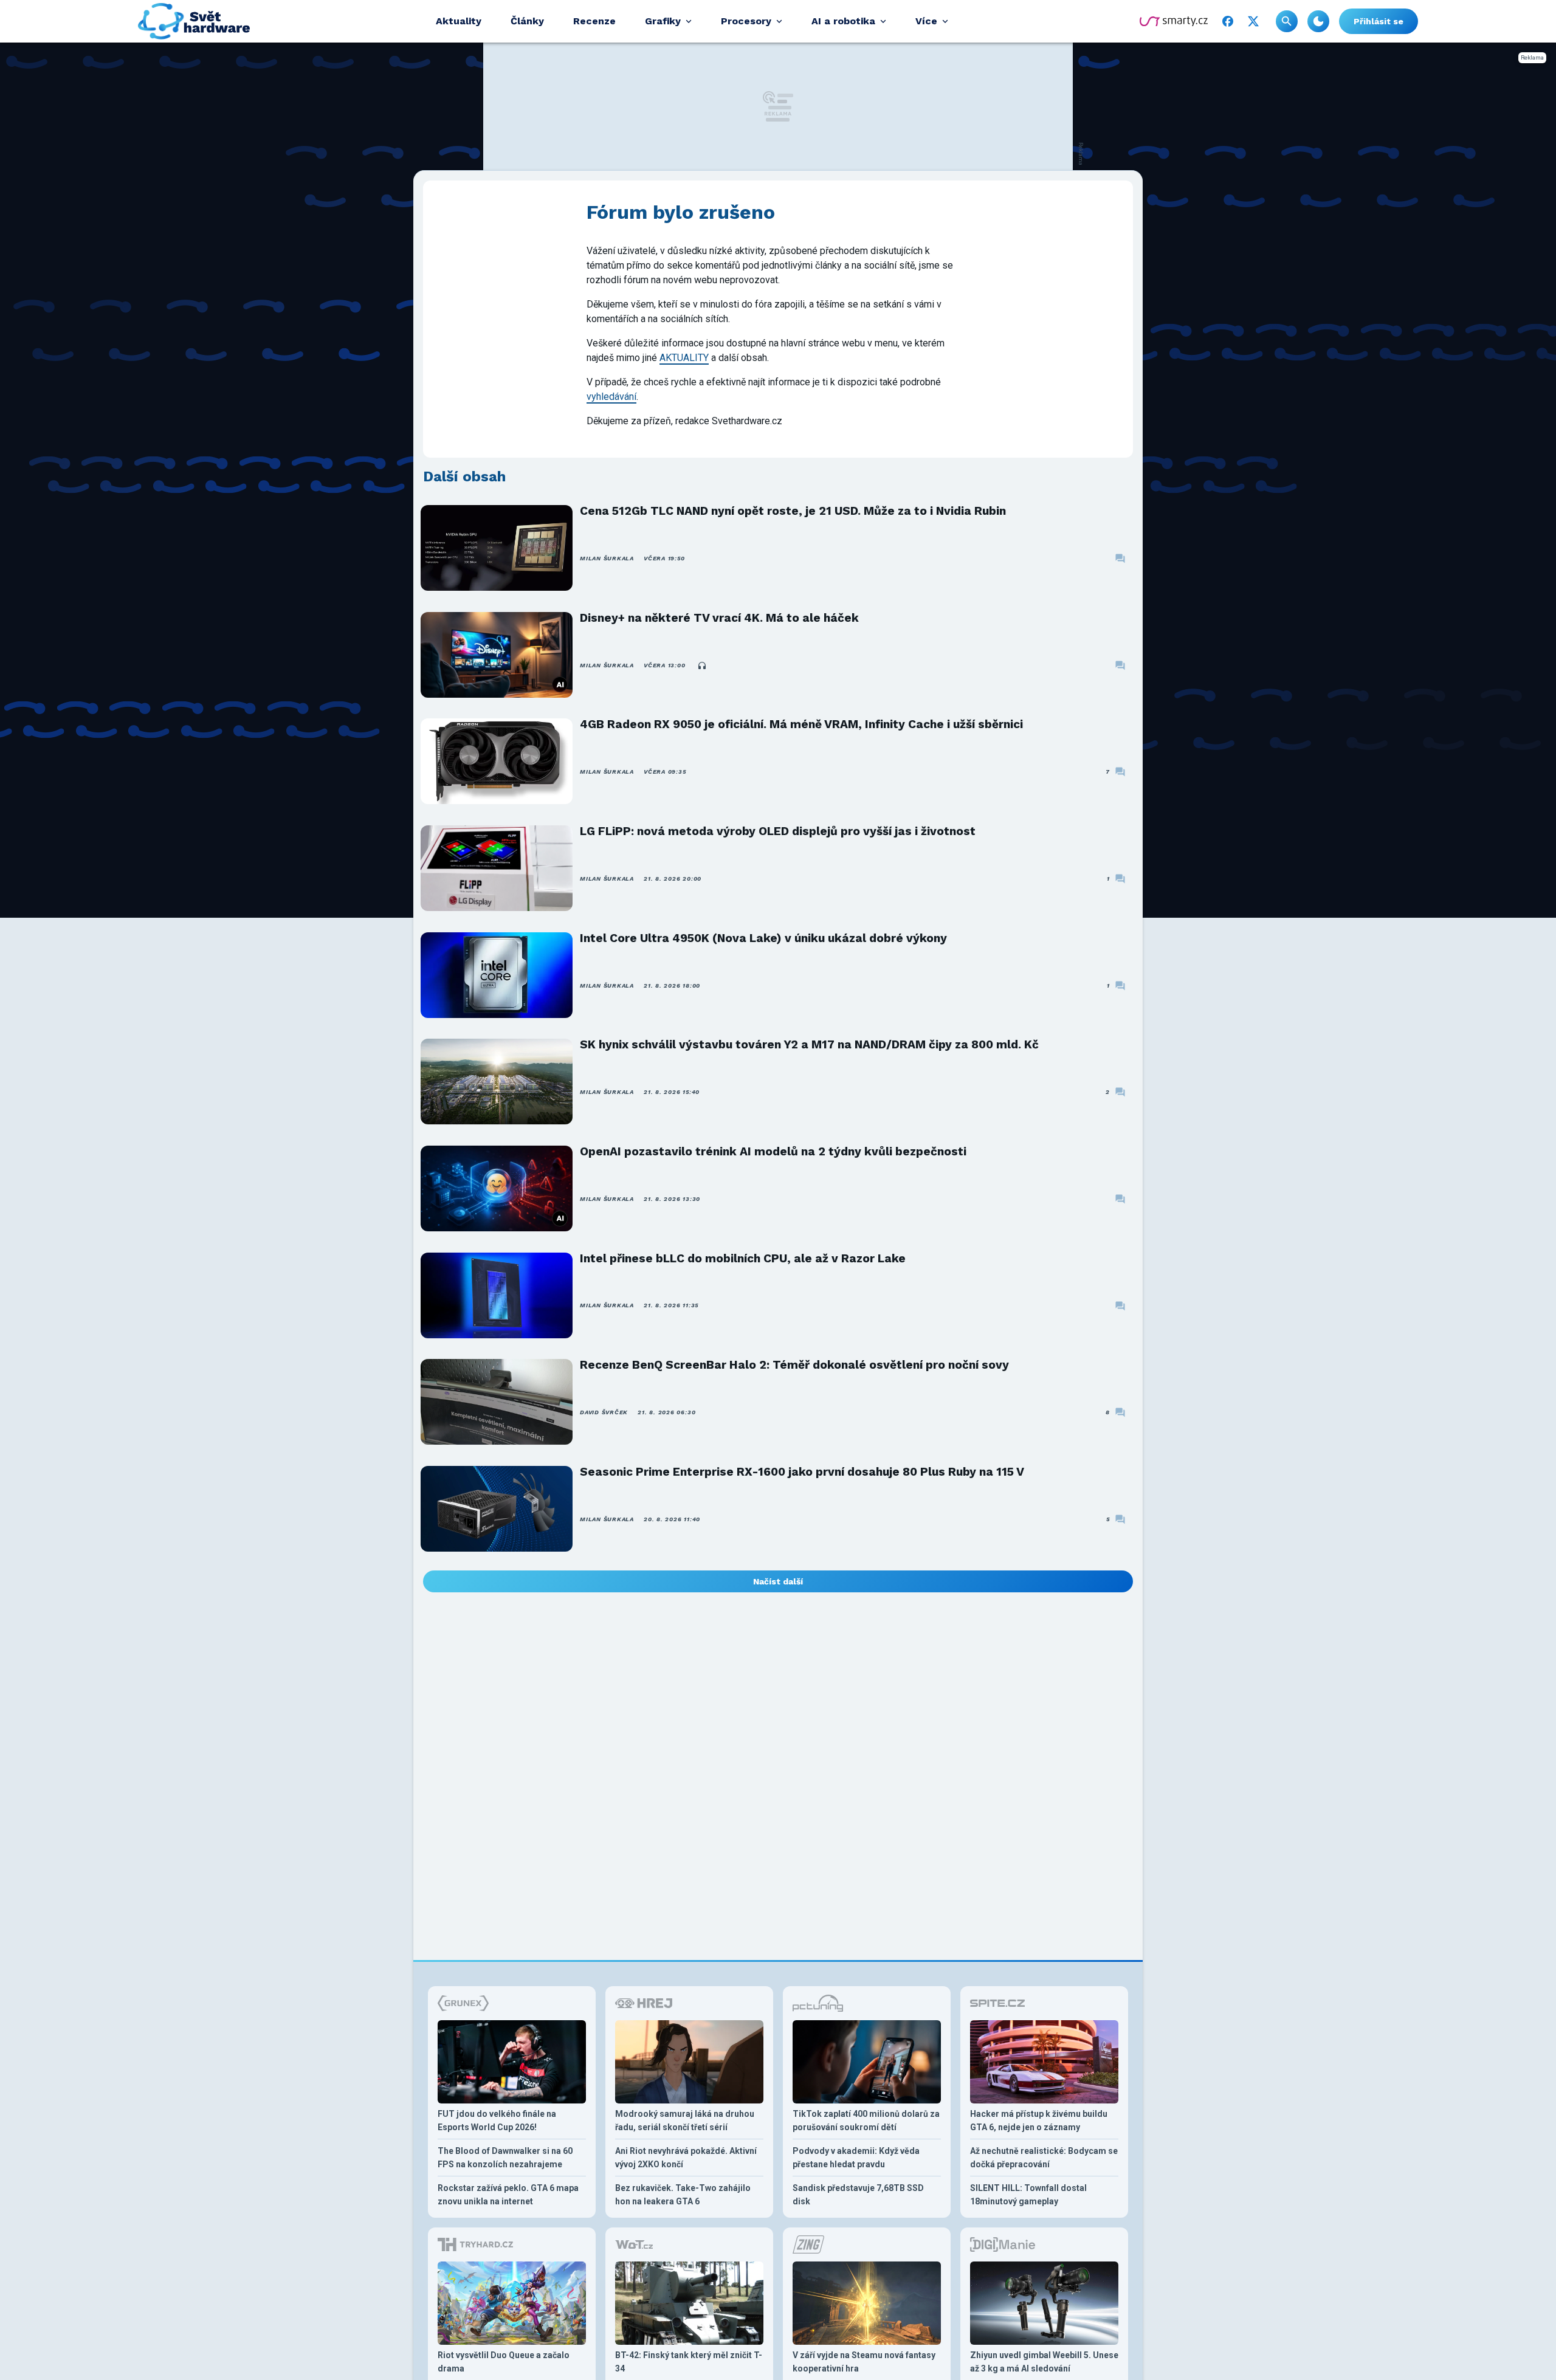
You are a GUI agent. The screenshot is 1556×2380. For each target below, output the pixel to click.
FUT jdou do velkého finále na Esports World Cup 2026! (497, 2120)
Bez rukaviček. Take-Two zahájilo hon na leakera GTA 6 (683, 2195)
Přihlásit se (1379, 21)
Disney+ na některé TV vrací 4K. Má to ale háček (719, 618)
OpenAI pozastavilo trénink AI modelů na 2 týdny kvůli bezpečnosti (773, 1151)
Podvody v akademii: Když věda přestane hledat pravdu (856, 2158)
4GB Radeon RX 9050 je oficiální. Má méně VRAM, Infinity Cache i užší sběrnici (801, 724)
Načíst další (778, 1581)
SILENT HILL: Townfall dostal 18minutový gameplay (1028, 2195)
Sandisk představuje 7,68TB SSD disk (858, 2195)
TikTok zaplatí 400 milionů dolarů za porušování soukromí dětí (866, 2120)
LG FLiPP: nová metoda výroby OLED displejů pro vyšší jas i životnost (778, 831)
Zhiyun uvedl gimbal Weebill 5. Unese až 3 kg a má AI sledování (1044, 2362)
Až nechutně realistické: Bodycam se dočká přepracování (1044, 2158)
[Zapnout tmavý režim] (1318, 21)
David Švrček (604, 1412)
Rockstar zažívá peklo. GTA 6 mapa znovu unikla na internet (508, 2195)
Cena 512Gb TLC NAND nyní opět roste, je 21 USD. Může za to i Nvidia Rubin (793, 511)
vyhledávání (611, 397)
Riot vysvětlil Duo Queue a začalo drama (504, 2362)
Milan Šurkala (607, 558)
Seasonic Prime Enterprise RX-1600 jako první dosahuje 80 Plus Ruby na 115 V (802, 1472)
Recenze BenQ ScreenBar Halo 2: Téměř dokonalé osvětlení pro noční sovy (794, 1365)
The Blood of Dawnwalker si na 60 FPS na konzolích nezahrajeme (505, 2158)
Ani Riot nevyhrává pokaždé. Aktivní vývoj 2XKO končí (686, 2158)
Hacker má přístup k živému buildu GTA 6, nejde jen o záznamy (1039, 2120)
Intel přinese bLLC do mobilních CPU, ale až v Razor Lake (743, 1258)
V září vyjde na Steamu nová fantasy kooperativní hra (864, 2362)
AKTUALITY (684, 358)
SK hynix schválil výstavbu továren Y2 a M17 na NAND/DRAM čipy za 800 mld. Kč (809, 1044)
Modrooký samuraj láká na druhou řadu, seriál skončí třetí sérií (685, 2120)
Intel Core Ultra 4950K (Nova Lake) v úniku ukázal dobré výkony (763, 938)
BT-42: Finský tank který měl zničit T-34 (689, 2362)
